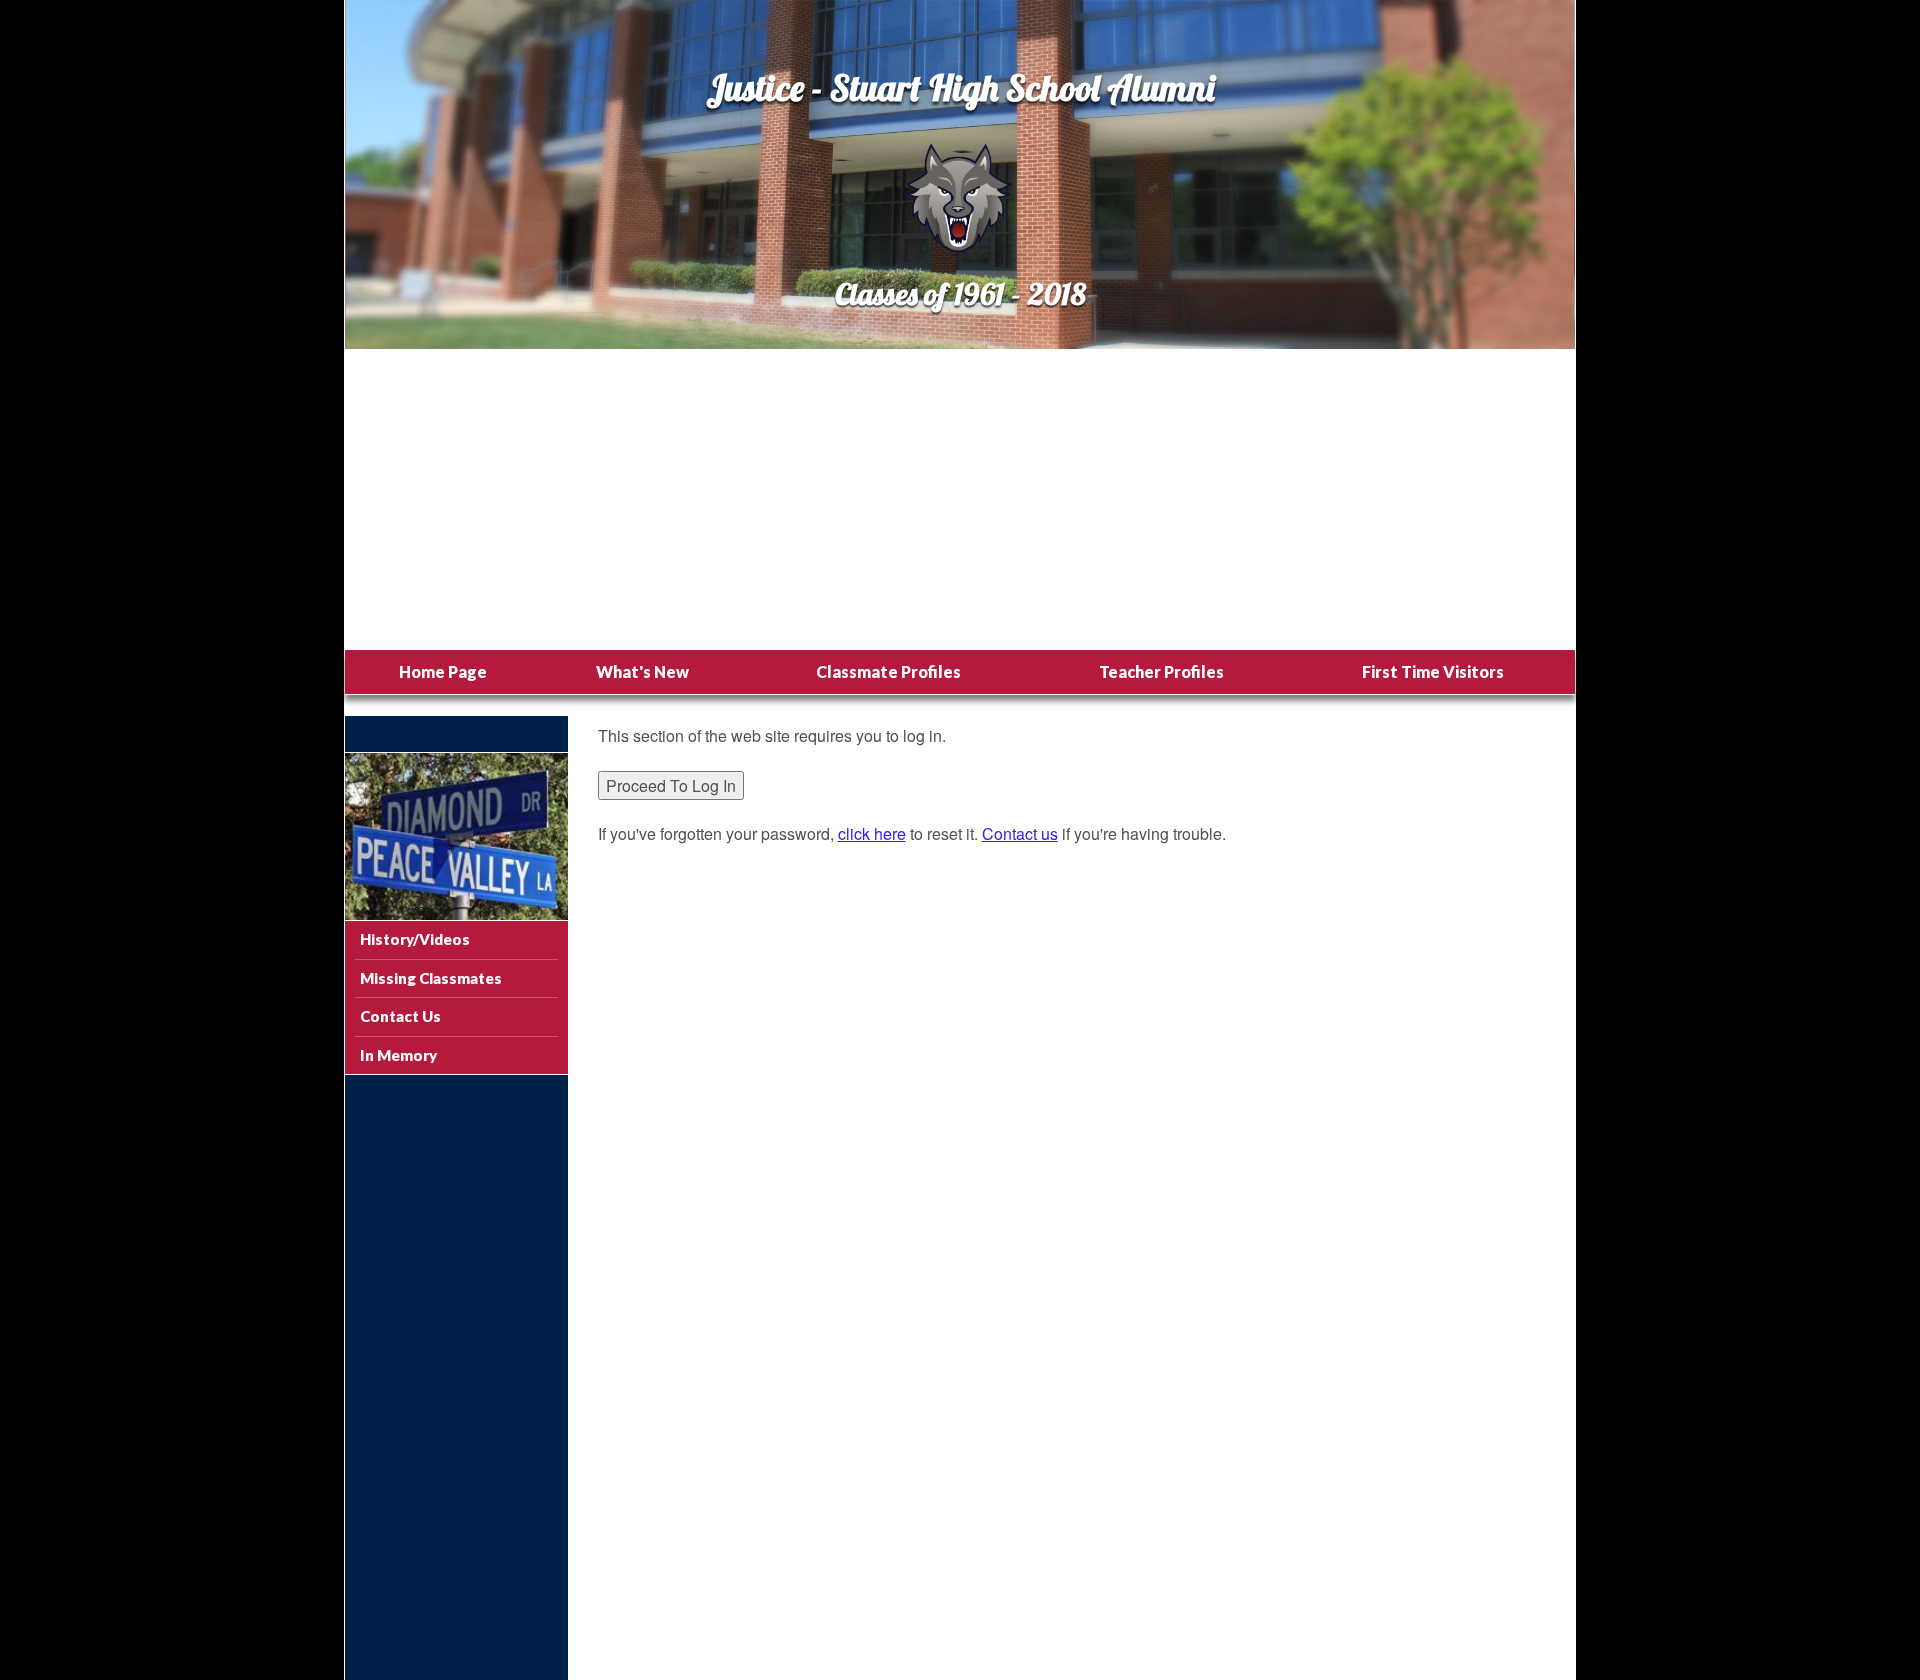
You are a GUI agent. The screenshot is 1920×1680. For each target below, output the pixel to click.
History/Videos (415, 939)
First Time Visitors (1433, 671)
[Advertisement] (960, 500)
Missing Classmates (431, 978)
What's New (642, 671)
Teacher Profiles (1161, 671)
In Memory (398, 1055)
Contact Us (400, 1016)
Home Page (443, 671)
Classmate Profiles (888, 671)
